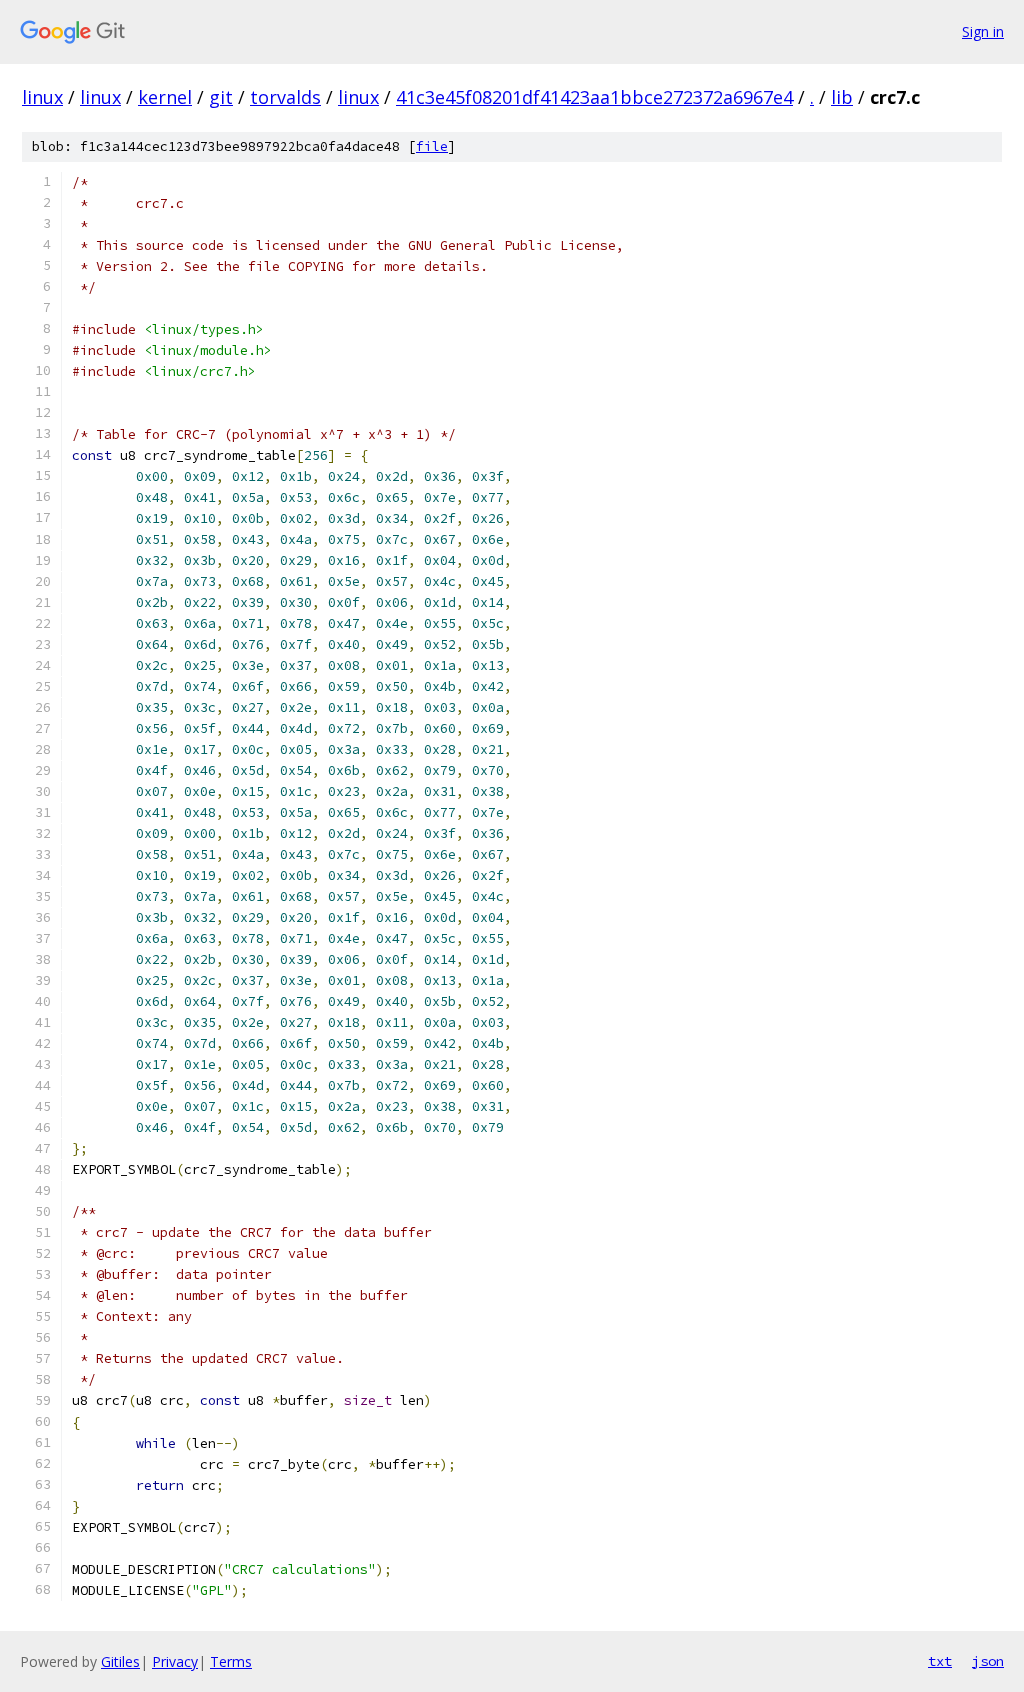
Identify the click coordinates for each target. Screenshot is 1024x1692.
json (988, 1661)
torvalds (285, 97)
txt (940, 1661)
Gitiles (120, 1661)
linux (42, 97)
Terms (231, 1661)
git (221, 97)
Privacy (175, 1661)
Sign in (983, 31)
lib (842, 97)
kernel (165, 97)
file (432, 146)
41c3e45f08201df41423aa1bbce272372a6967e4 (594, 97)
